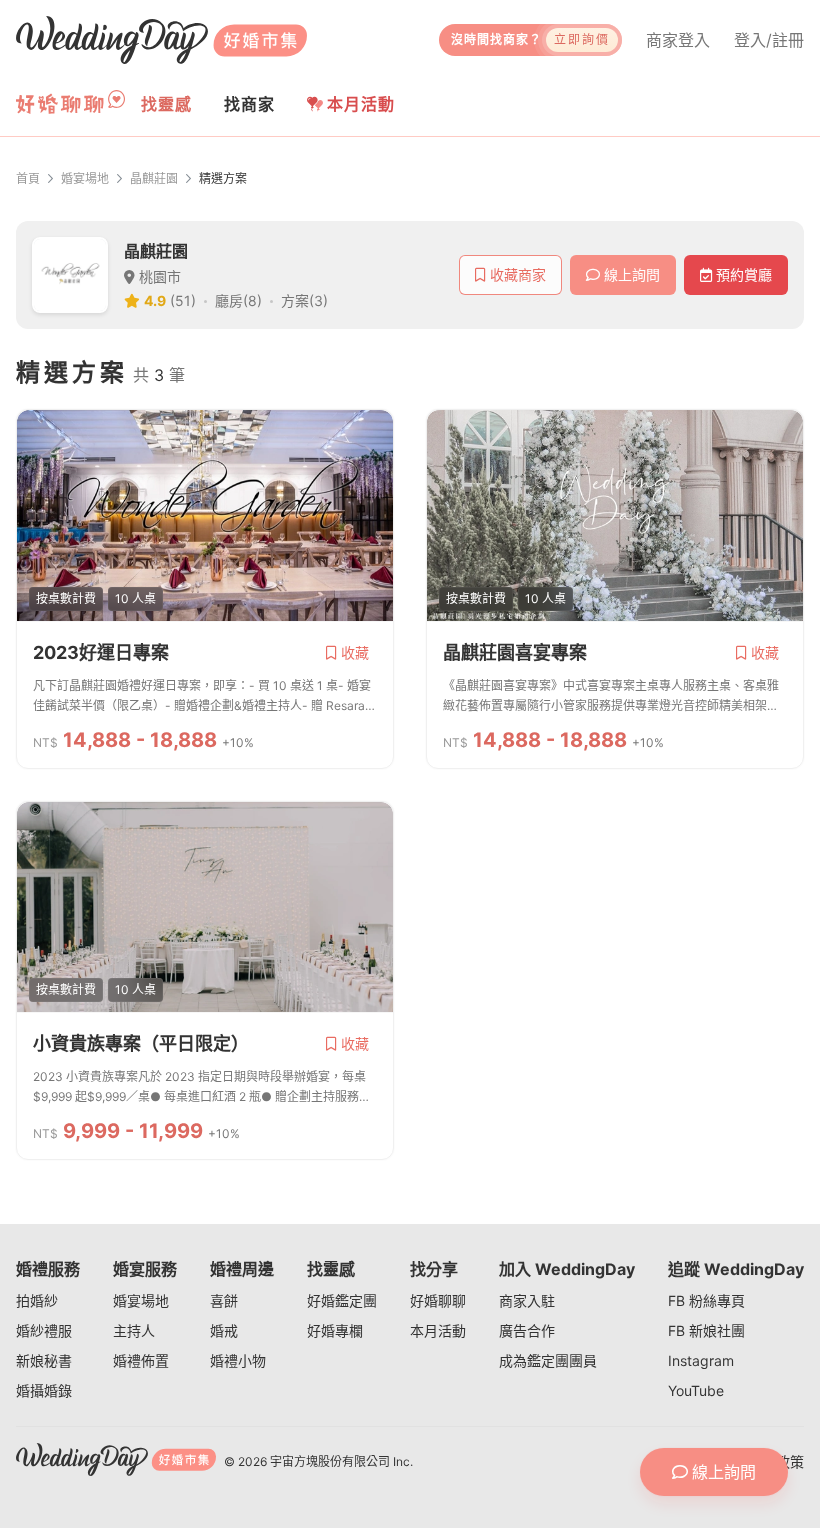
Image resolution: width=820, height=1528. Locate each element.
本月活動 (361, 104)
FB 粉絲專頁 (706, 1300)
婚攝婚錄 (44, 1390)
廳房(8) (238, 300)
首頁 (28, 178)
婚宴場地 (85, 178)
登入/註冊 (769, 40)
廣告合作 (527, 1330)
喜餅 (224, 1300)
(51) (183, 300)
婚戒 (224, 1330)
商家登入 (678, 40)
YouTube (696, 1390)
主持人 (134, 1330)
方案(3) (304, 300)
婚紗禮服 (44, 1330)
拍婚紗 (37, 1300)
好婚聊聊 (438, 1300)
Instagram (701, 1360)
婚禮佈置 (141, 1360)
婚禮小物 (238, 1360)
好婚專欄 (335, 1330)
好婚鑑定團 (342, 1300)
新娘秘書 (44, 1360)
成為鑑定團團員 (548, 1360)
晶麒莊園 (154, 178)
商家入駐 (527, 1300)
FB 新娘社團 (706, 1330)
